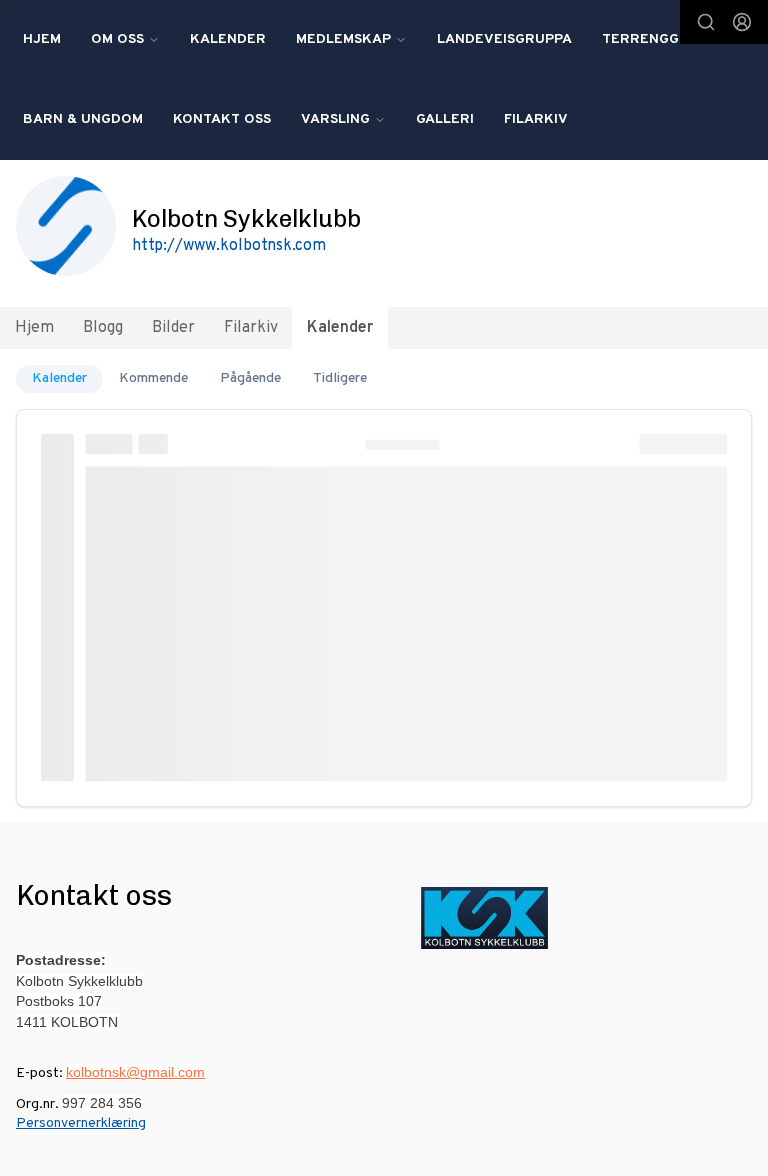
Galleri (445, 119)
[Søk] (706, 22)
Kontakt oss (222, 119)
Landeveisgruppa (504, 39)
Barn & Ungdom (83, 119)
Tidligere (340, 378)
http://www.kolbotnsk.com (229, 246)
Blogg (103, 328)
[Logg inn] (742, 22)
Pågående (250, 378)
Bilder (173, 328)
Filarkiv (536, 119)
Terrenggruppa (664, 39)
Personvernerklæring (81, 1123)
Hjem (42, 39)
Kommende (153, 378)
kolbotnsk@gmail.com (135, 1072)
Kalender (228, 39)
